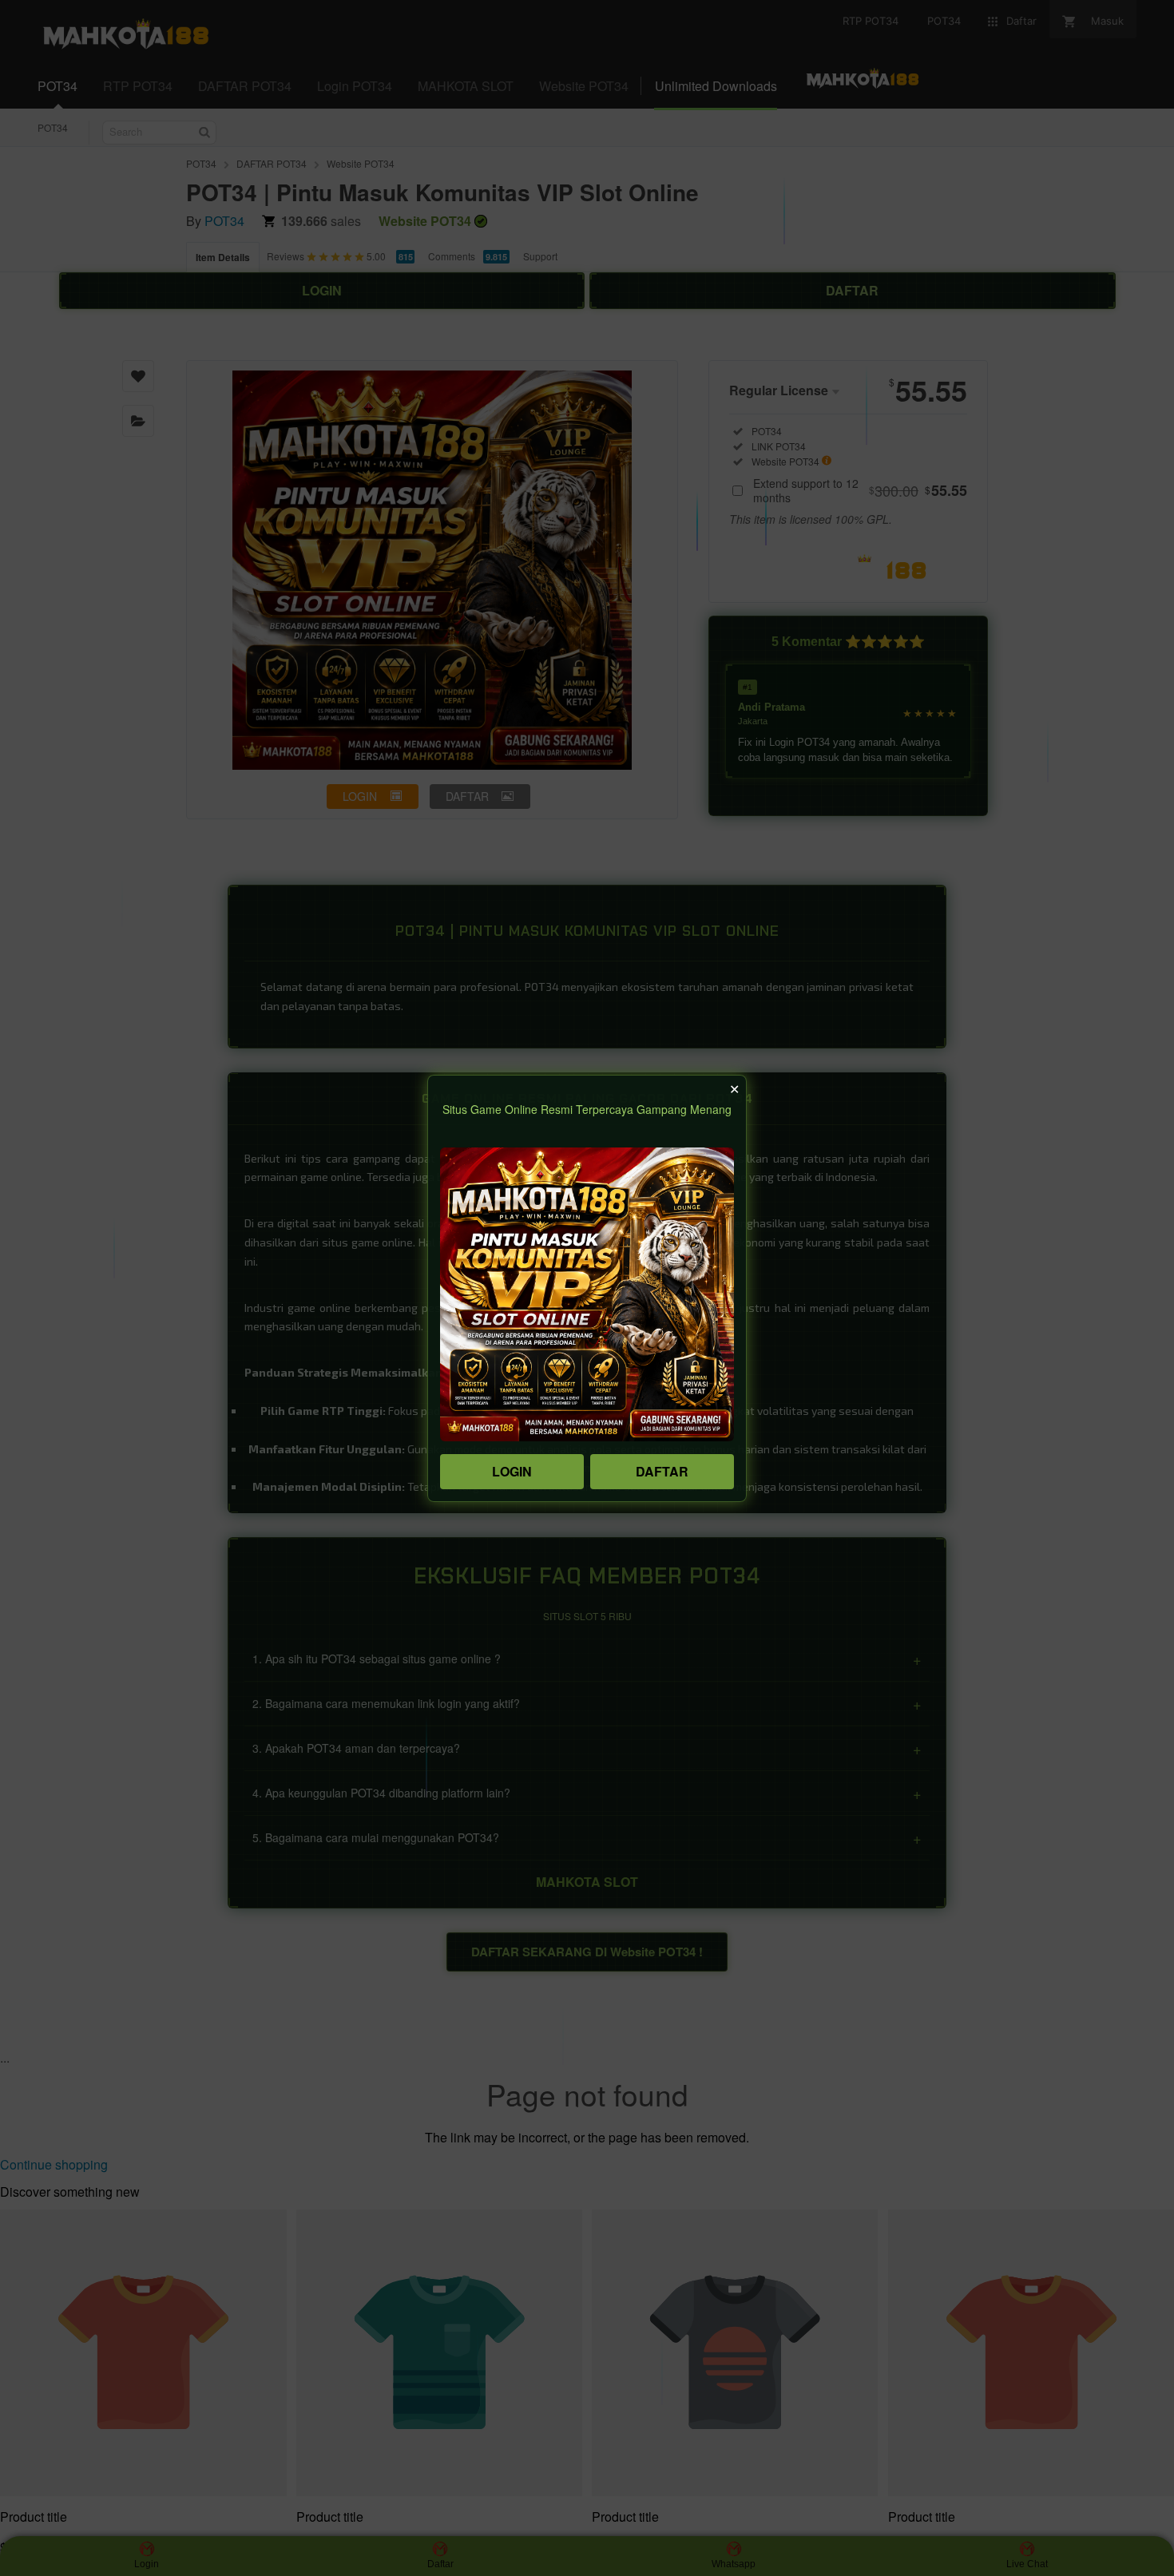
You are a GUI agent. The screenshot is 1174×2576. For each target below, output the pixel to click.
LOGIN (512, 1471)
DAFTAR (662, 1471)
